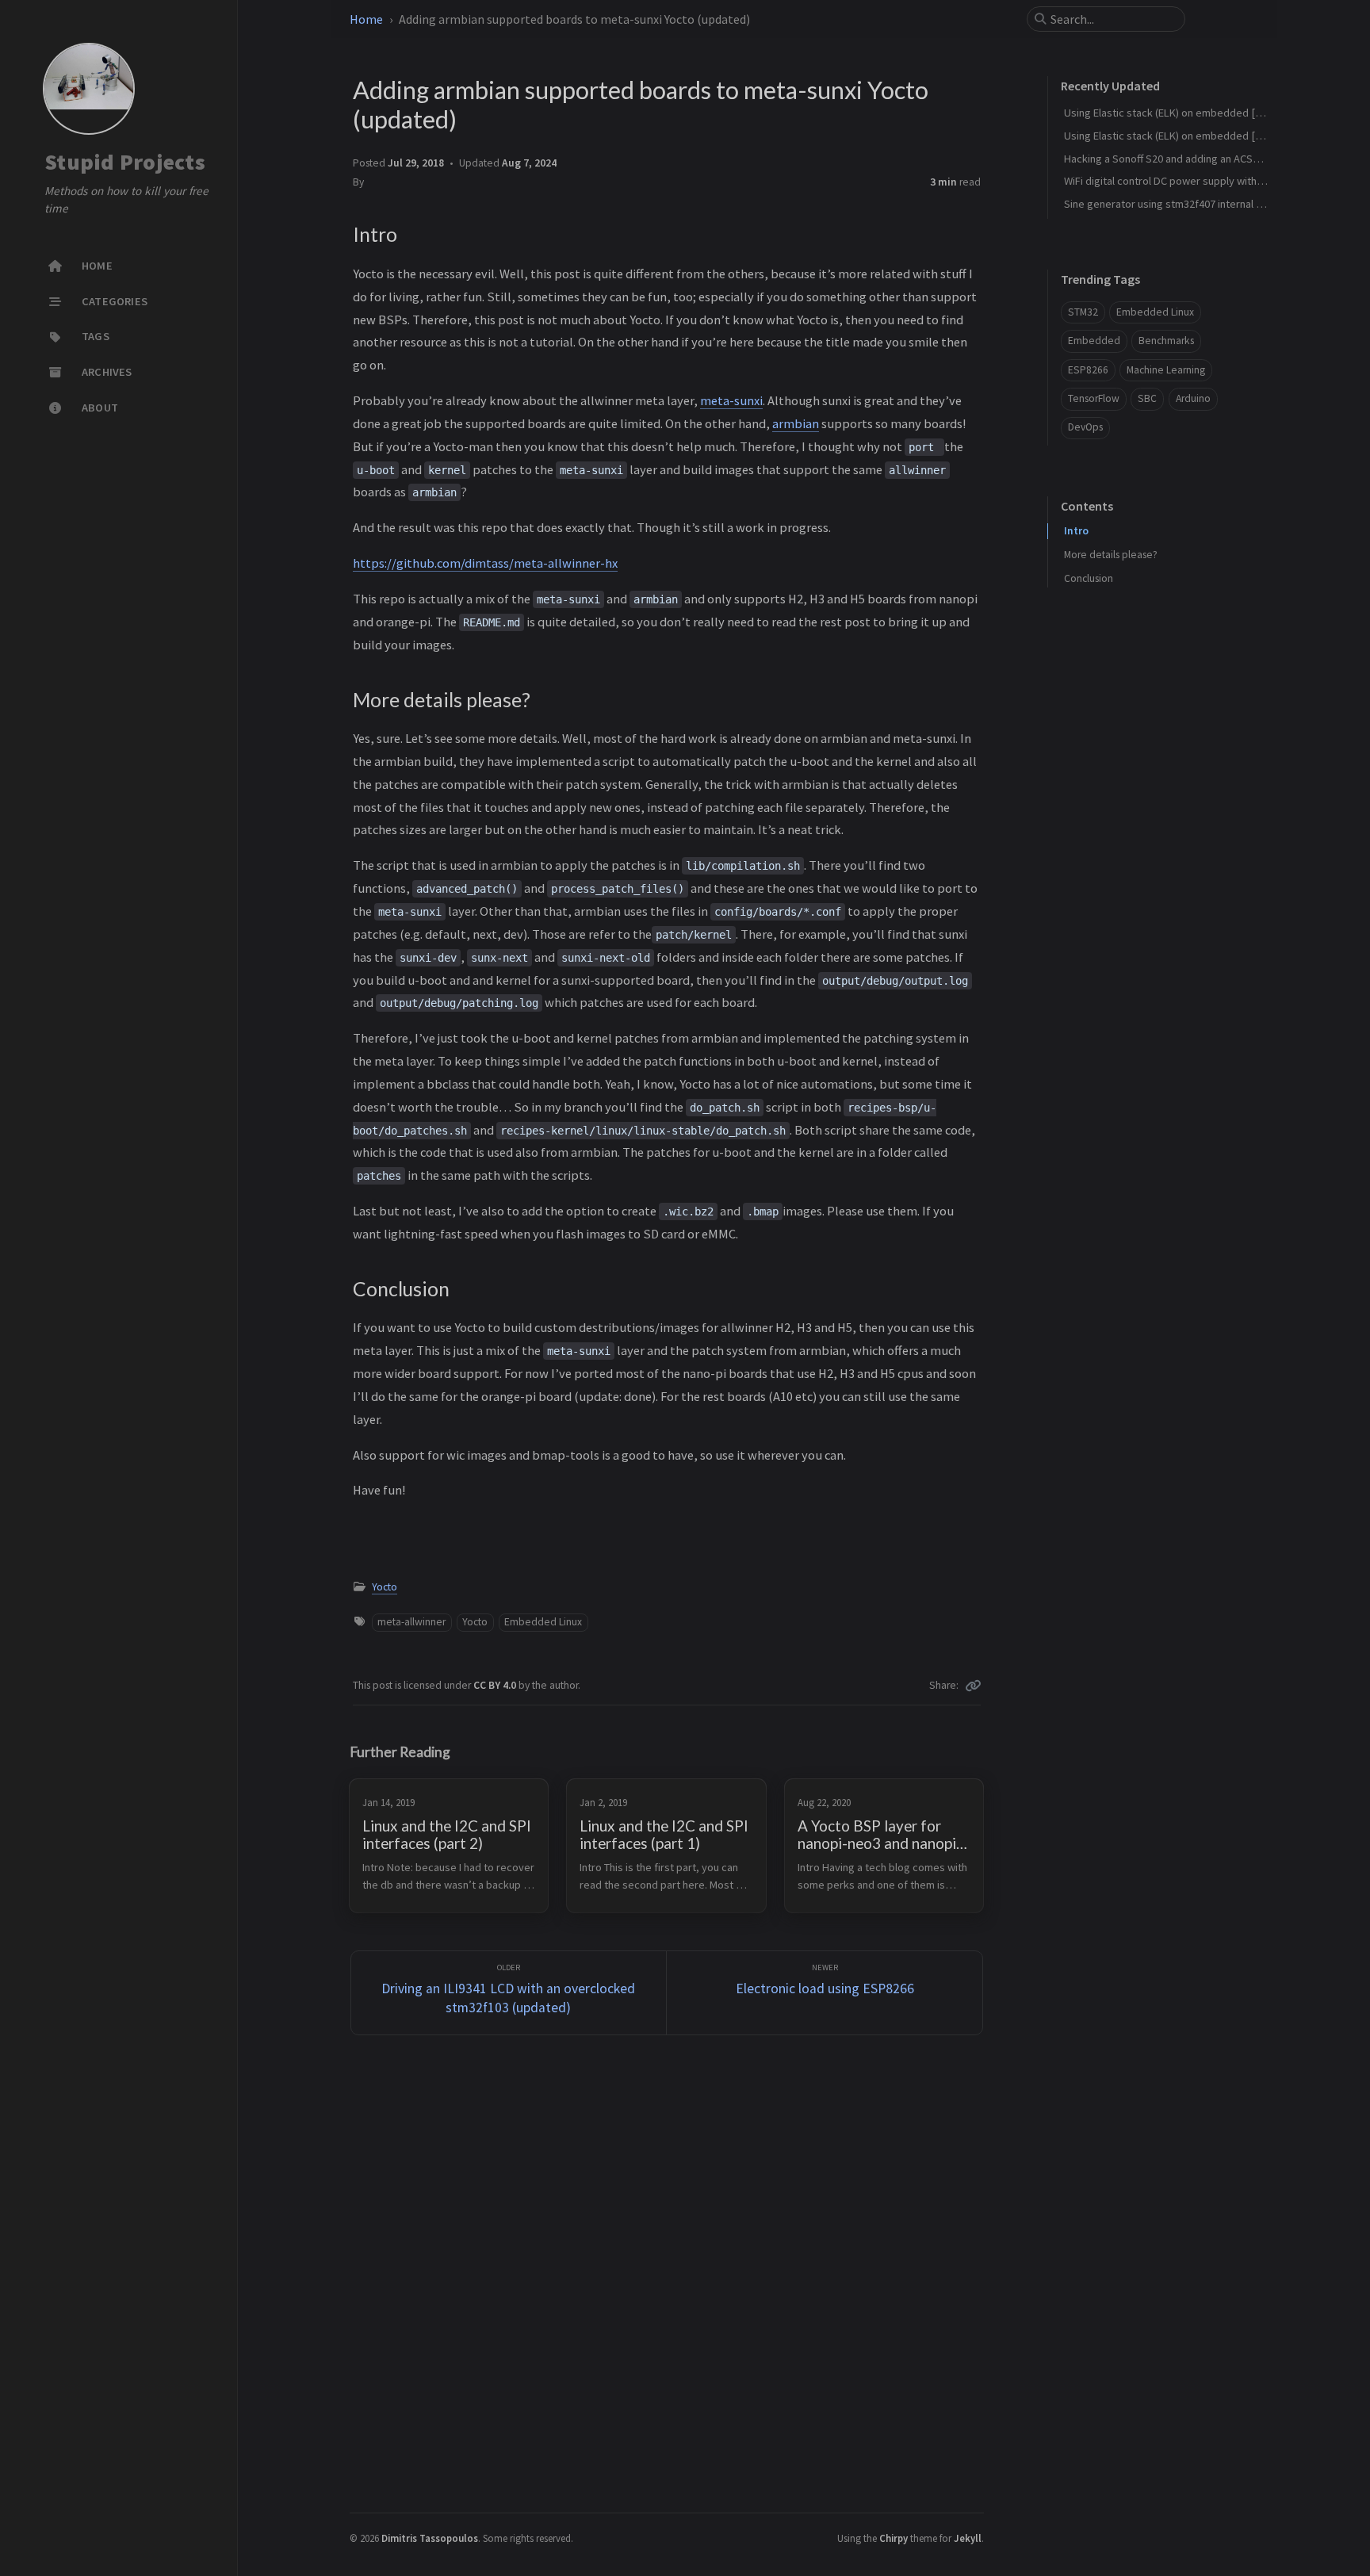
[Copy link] (973, 1686)
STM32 (1083, 312)
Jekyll (968, 2538)
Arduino (1193, 398)
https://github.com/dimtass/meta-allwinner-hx (485, 563)
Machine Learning (1166, 370)
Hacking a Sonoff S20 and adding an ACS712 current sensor (1203, 159)
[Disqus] (667, 2272)
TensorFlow (1094, 398)
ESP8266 (1088, 370)
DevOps (1085, 427)
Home (366, 19)
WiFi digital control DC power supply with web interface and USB (1216, 181)
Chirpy (894, 2538)
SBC (1147, 398)
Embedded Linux (543, 1622)
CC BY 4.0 (496, 1685)
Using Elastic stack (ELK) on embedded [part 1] (1175, 113)
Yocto (385, 1587)
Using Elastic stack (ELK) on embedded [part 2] (1175, 136)
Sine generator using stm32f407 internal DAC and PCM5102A (1205, 204)
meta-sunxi (731, 400)
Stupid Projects (125, 162)
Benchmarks (1166, 341)
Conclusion (1089, 578)
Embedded (1094, 341)
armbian (796, 423)
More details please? (1111, 555)
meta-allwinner (411, 1622)
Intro (1076, 531)
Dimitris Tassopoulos (430, 2538)
